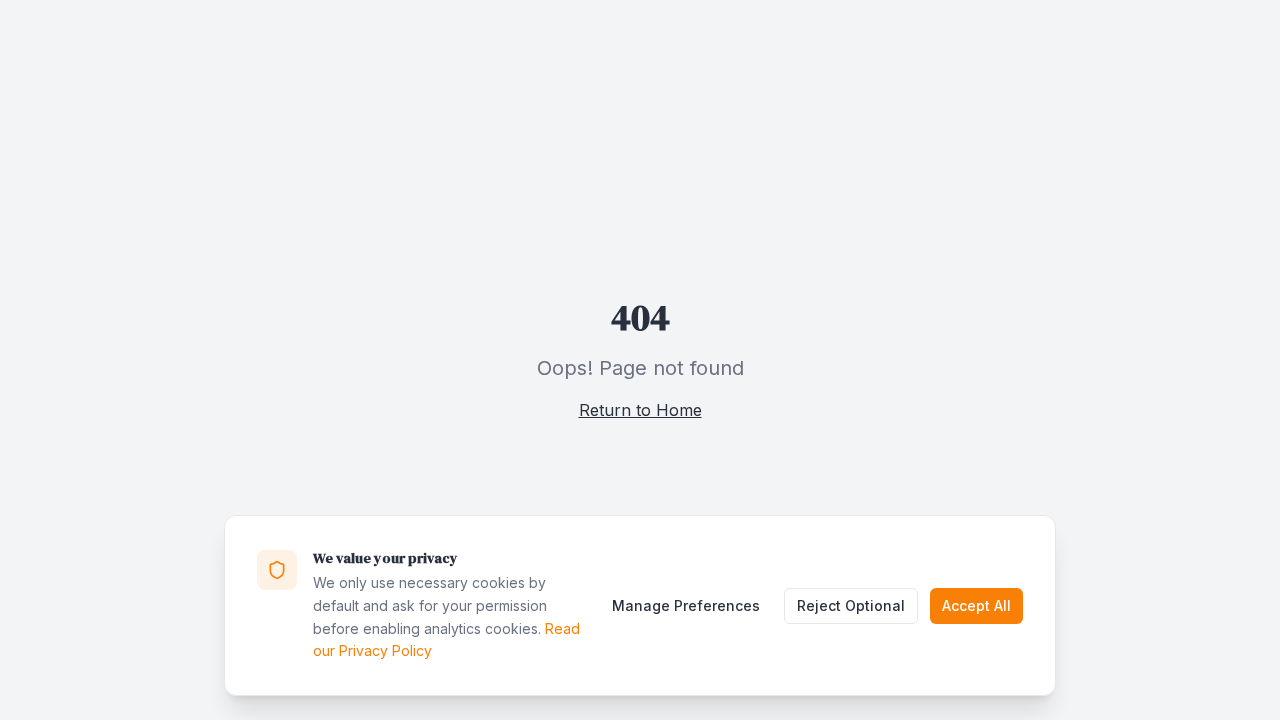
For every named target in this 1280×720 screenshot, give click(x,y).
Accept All (976, 605)
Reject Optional (851, 605)
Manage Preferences (686, 605)
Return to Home (640, 410)
